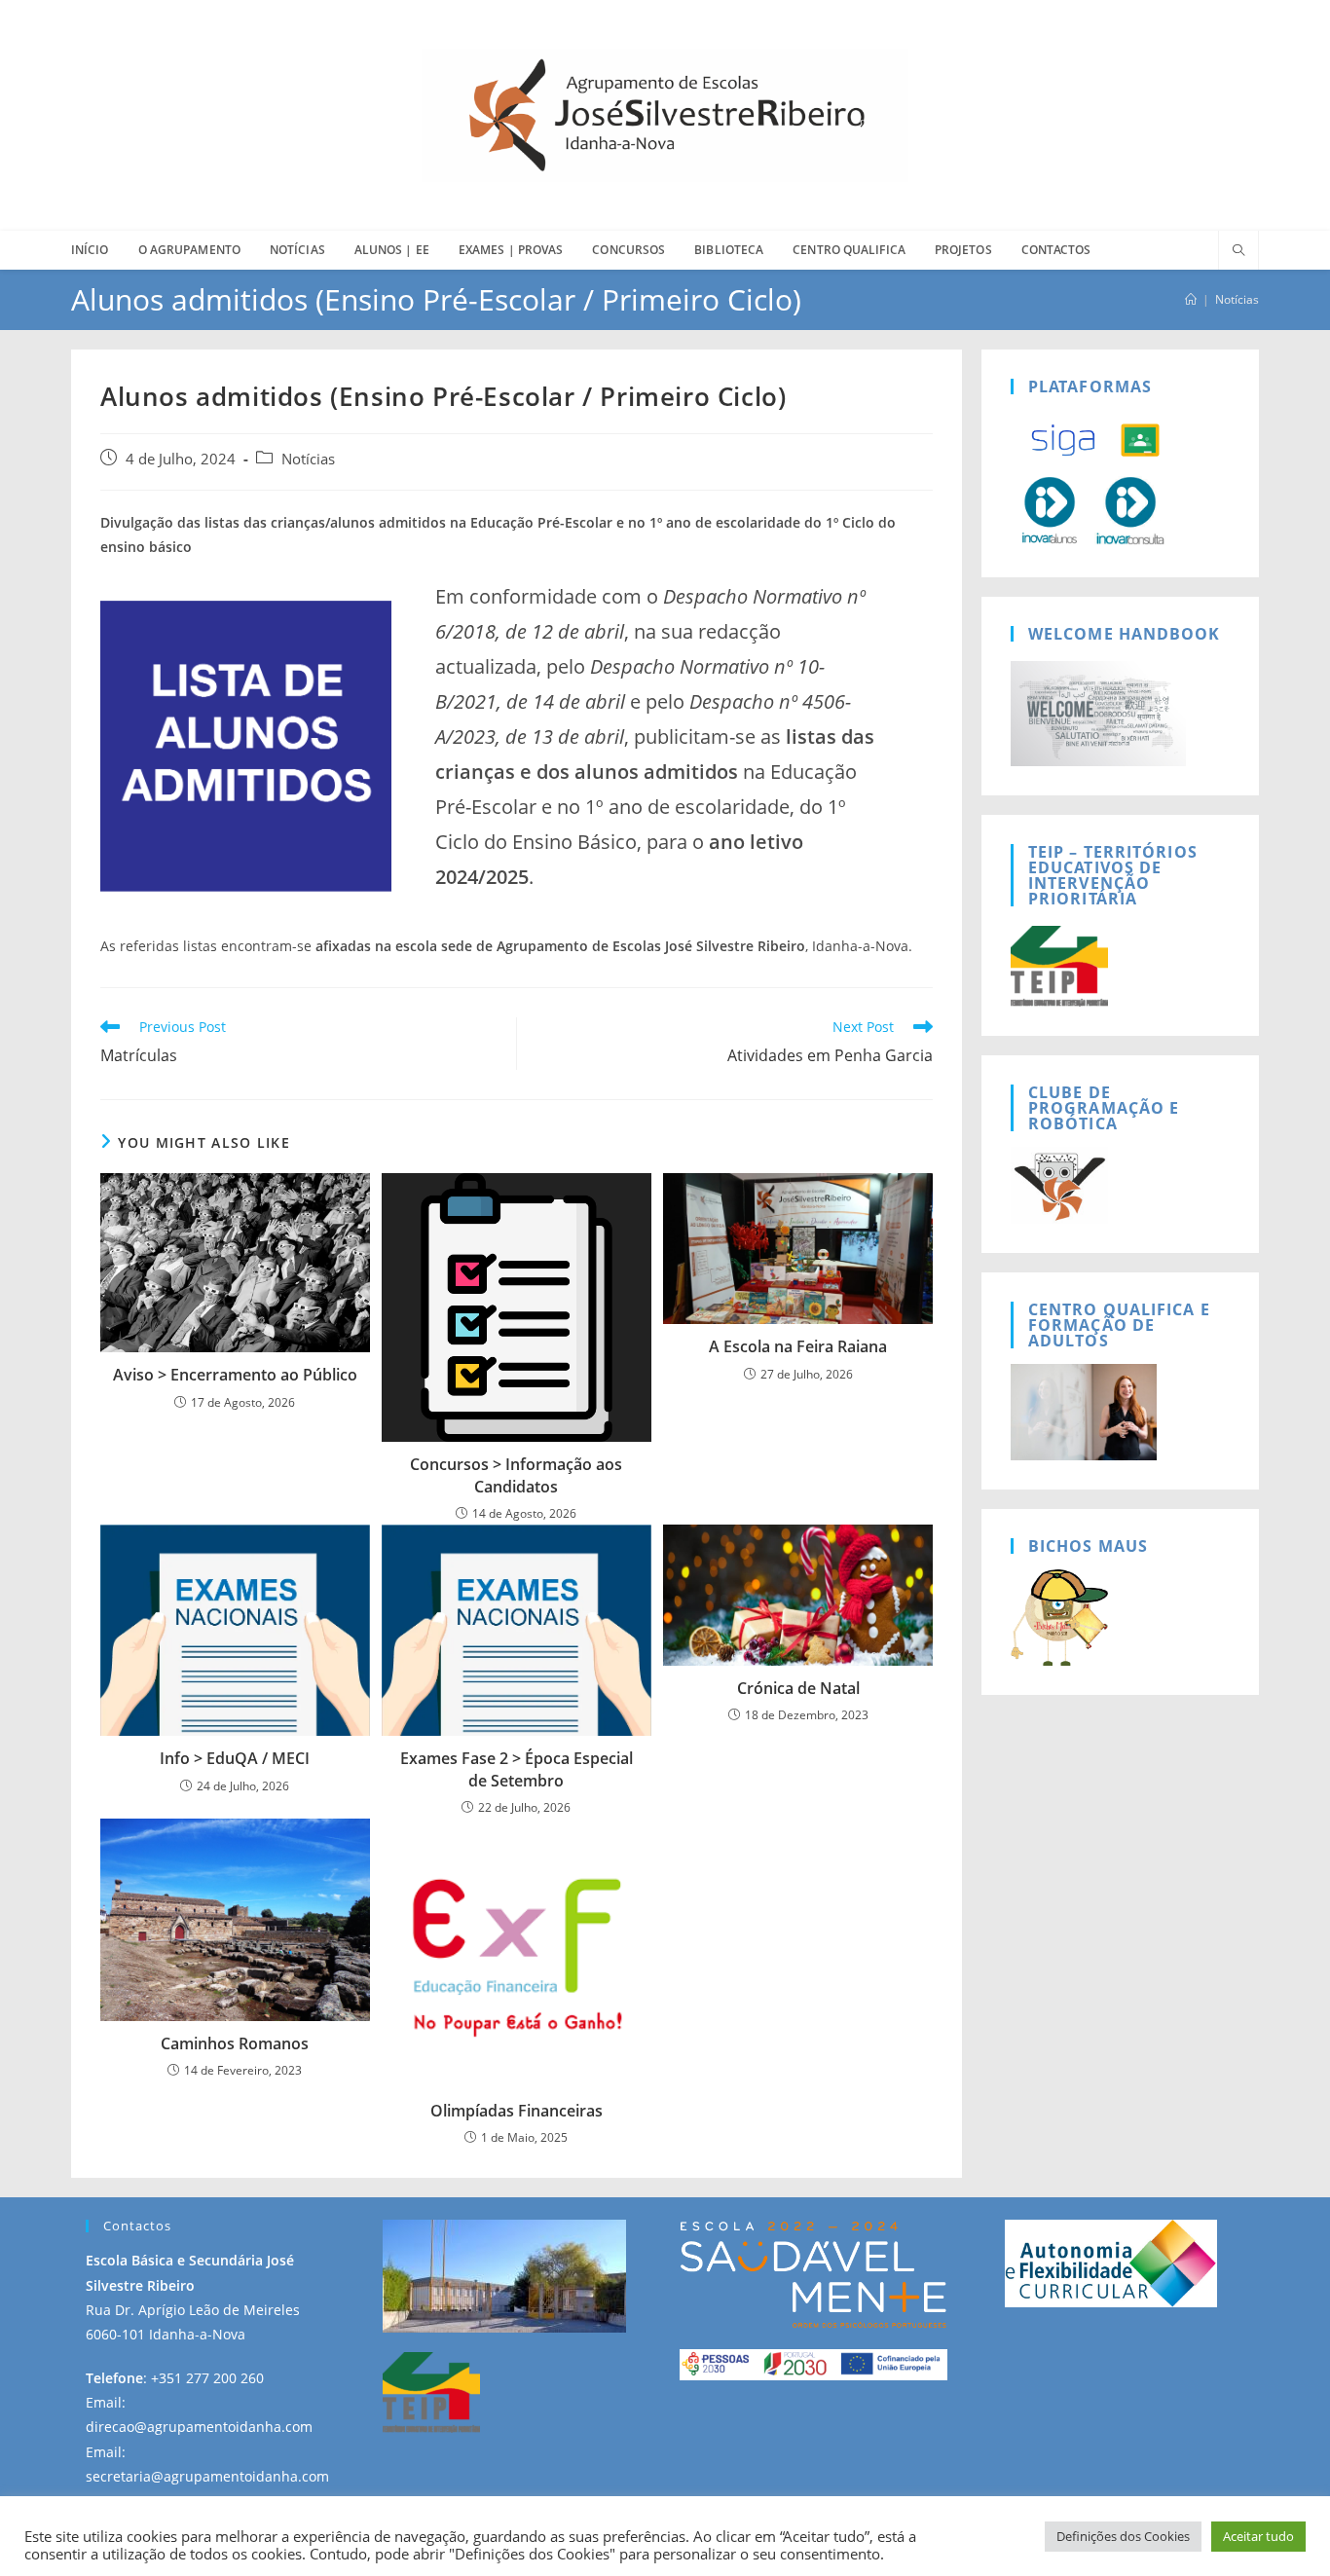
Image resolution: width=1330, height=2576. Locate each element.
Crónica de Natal (798, 1688)
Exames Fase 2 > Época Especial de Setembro (517, 1769)
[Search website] (1238, 251)
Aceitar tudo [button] (1258, 2536)
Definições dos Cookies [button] (1123, 2536)
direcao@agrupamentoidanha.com (199, 2427)
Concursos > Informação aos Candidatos (516, 1475)
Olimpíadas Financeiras (517, 2111)
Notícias (1237, 299)
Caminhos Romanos (235, 2043)
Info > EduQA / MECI (235, 1758)
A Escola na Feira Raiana (798, 1346)
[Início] (1191, 299)
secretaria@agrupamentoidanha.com (207, 2476)
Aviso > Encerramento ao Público (235, 1375)
